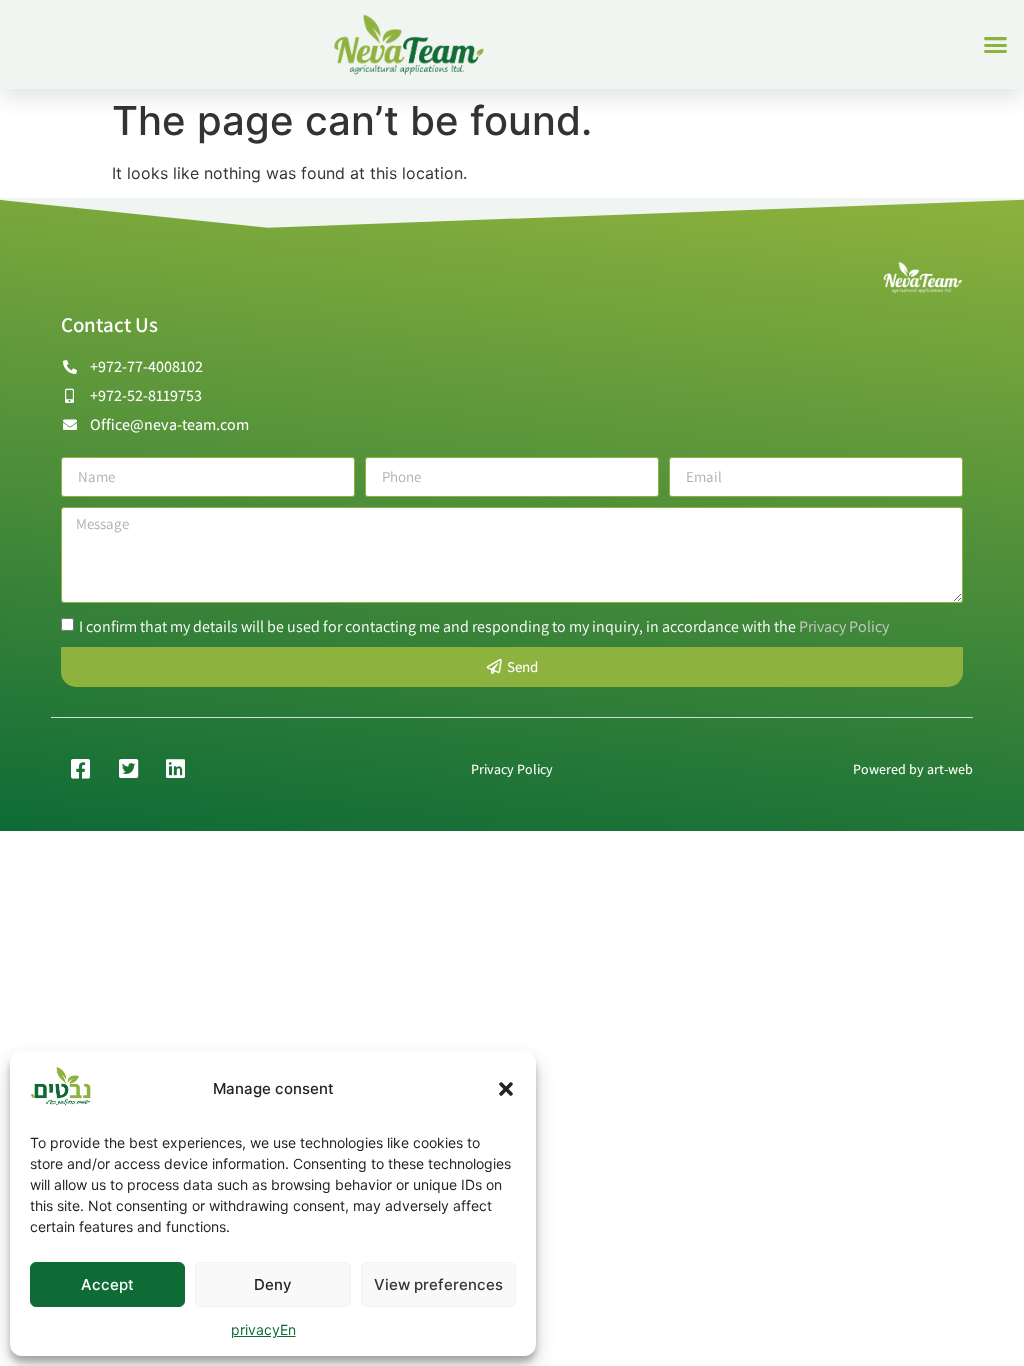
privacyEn (263, 1329)
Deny (273, 1284)
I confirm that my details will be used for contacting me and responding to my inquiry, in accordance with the (484, 625)
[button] (506, 1089)
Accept (107, 1284)
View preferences (438, 1284)
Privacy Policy (844, 625)
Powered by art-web (913, 769)
